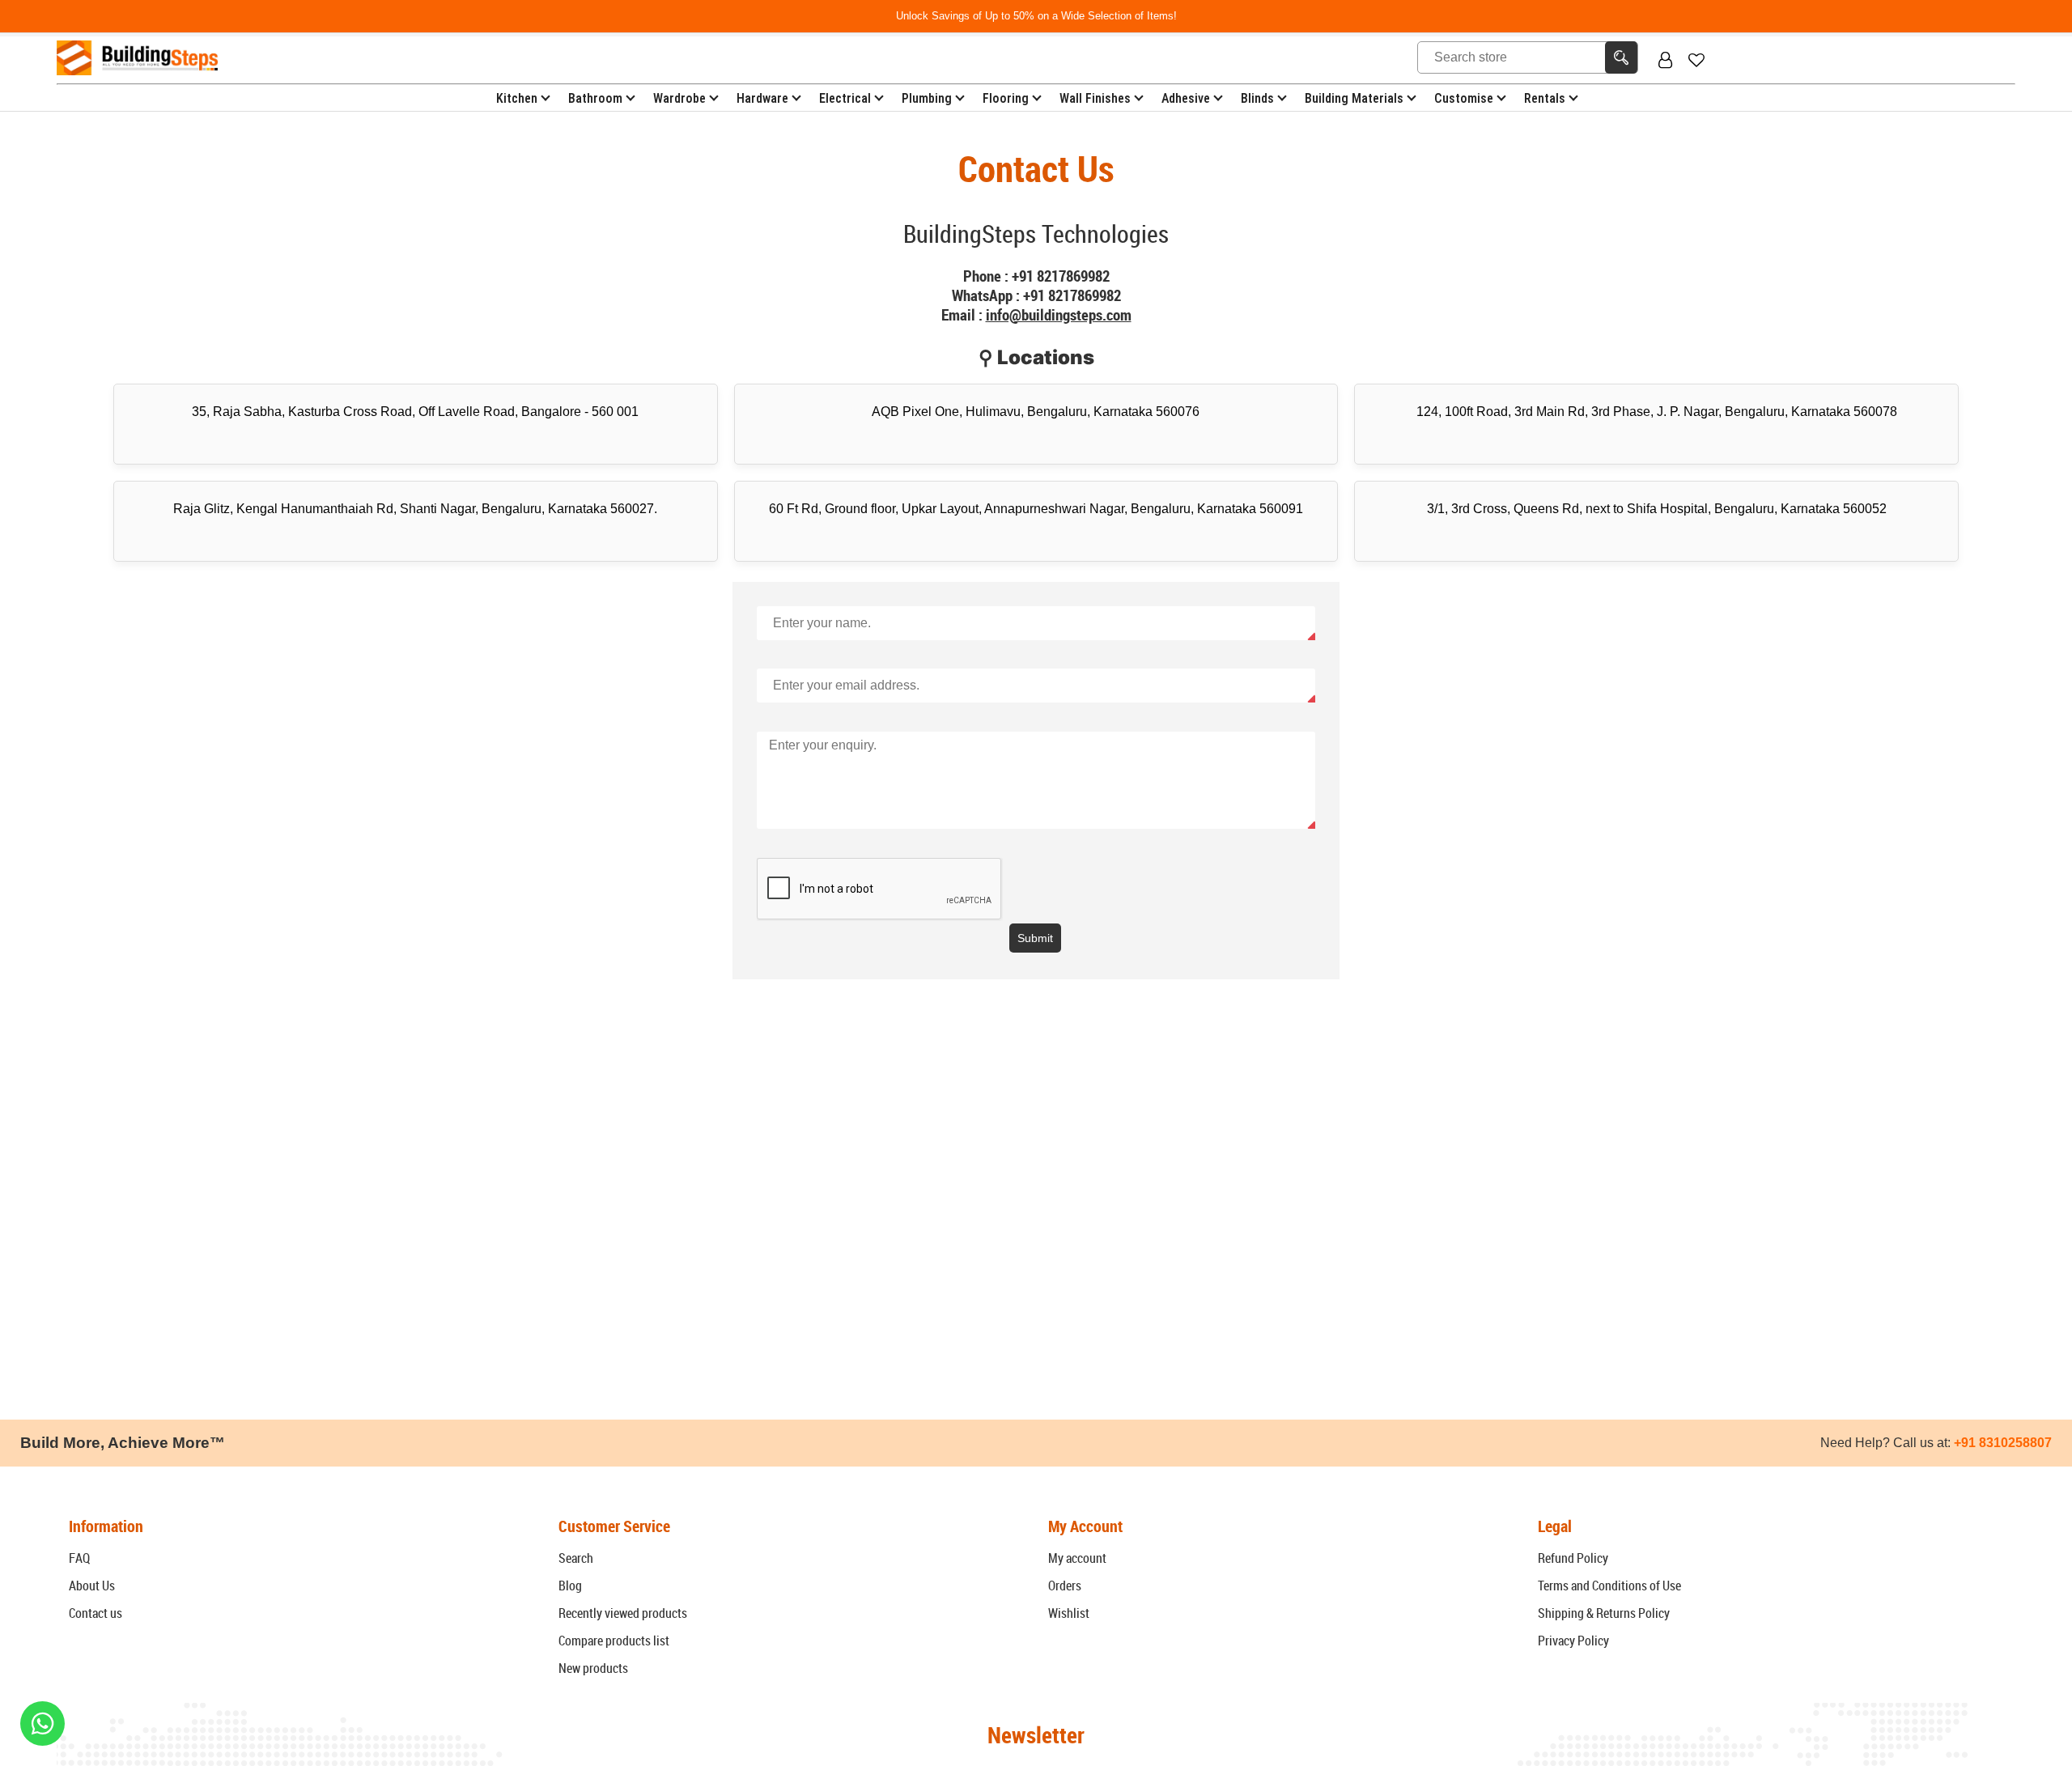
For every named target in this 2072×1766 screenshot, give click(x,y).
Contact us (96, 1613)
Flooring (1006, 98)
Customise (1464, 98)
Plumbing (927, 98)
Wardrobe (679, 98)
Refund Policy (1573, 1558)
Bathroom (595, 98)
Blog (570, 1586)
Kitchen (517, 98)
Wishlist (1069, 1613)
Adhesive (1186, 98)
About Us (92, 1586)
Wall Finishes (1095, 98)
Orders (1065, 1586)
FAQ (79, 1558)
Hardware (762, 98)
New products (593, 1668)
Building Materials (1354, 98)
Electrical (845, 98)
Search (576, 1558)
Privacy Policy (1573, 1641)
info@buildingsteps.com (1059, 314)
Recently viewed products (623, 1613)
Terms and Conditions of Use (1609, 1586)
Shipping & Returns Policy (1604, 1613)
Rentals (1545, 98)
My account (1077, 1558)
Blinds (1257, 98)
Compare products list (614, 1641)
